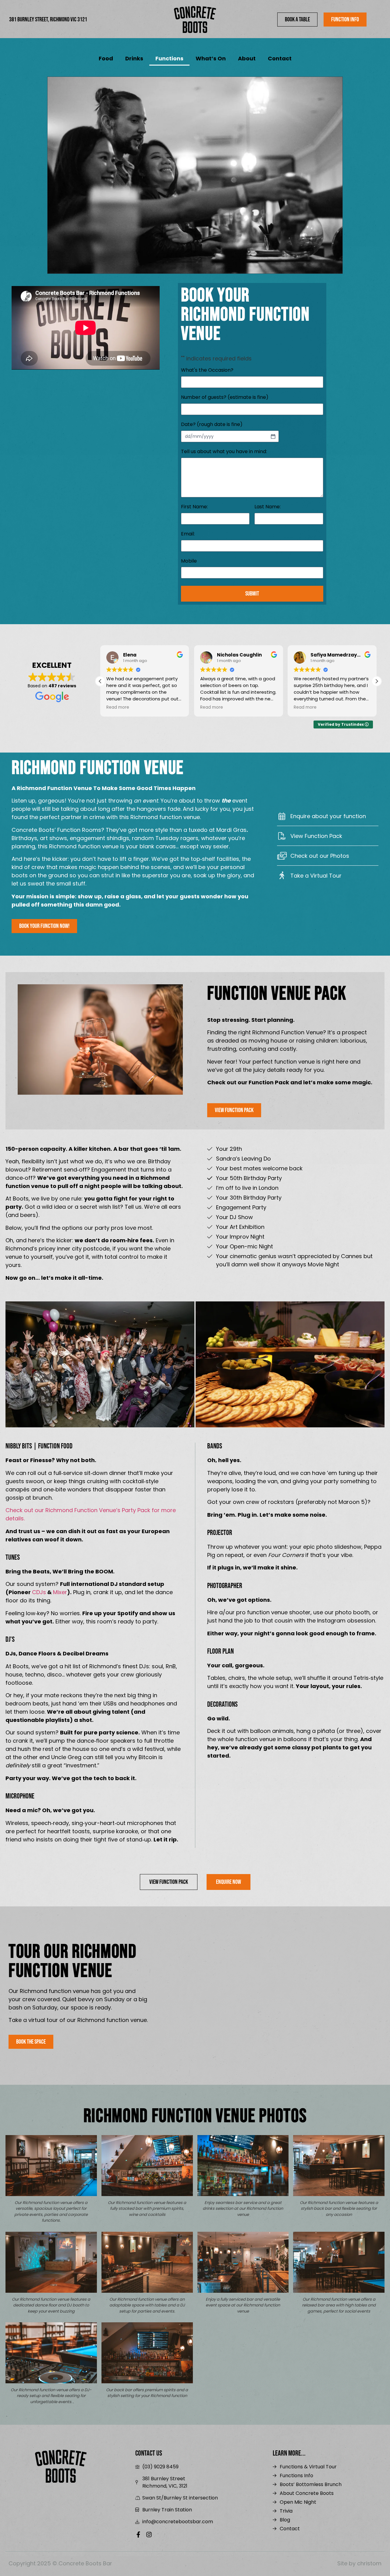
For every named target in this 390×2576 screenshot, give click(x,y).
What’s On (211, 58)
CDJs (39, 1592)
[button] (377, 681)
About (247, 58)
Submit (252, 594)
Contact (280, 58)
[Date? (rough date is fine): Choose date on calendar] (273, 436)
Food (106, 58)
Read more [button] (118, 707)
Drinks (134, 58)
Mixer (60, 1592)
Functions (169, 58)
